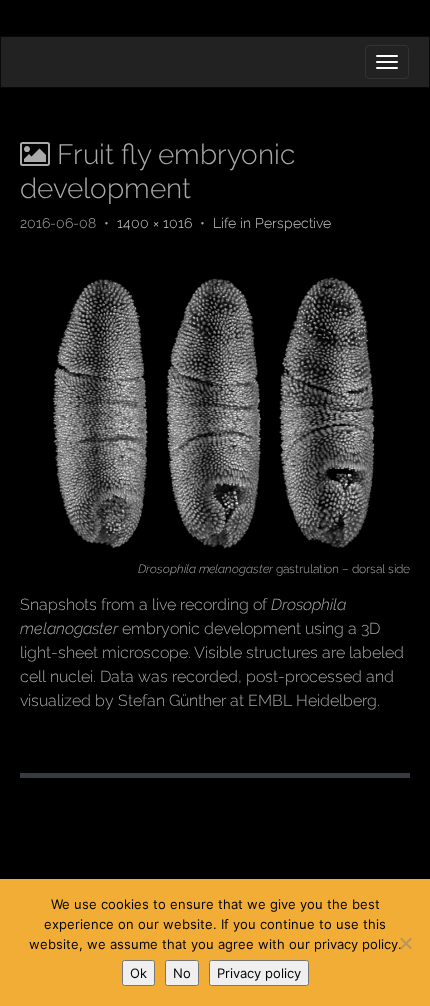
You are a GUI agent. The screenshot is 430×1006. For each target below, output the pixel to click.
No (182, 973)
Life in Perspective (272, 223)
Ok (138, 973)
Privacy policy (259, 973)
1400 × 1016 (154, 223)
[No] (405, 943)
